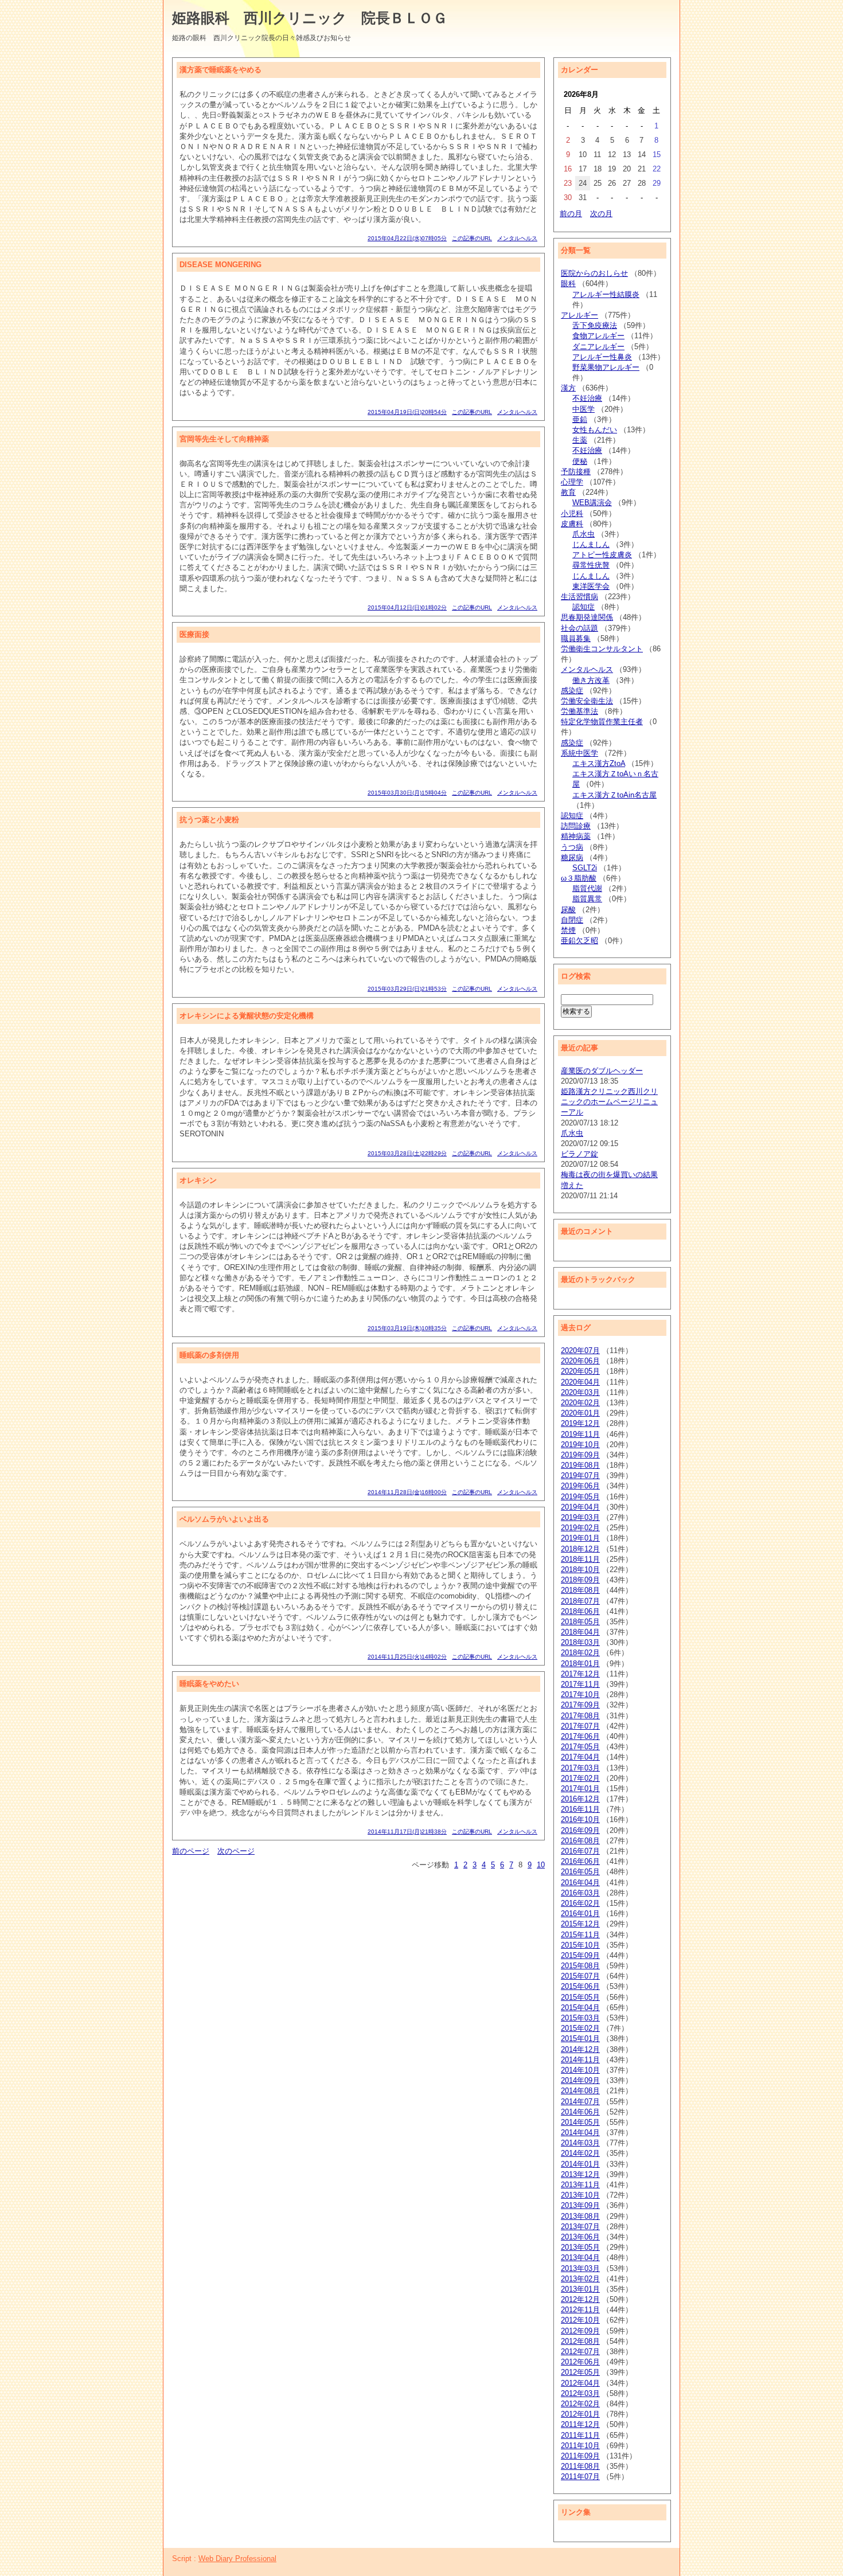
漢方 (568, 388)
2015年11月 (580, 1935)
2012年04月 (580, 2383)
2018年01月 (580, 1664)
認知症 (584, 607)
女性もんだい (595, 430)
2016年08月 (580, 1841)
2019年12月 (580, 1423)
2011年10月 (580, 2446)
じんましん (591, 544)
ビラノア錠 (579, 1154)
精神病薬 (576, 836)
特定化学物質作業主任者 (602, 722)
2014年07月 (580, 2102)
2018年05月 (580, 1622)
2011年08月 (580, 2466)
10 (541, 1865)
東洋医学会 (591, 586)
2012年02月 (580, 2404)
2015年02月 (580, 2028)
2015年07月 (580, 1976)
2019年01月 (580, 1538)
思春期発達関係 (587, 617)
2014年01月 (580, 2164)
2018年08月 (580, 1590)
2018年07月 (580, 1601)
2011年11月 (580, 2435)
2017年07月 (580, 1726)
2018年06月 (580, 1611)
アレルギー (579, 315)
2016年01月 (580, 1914)
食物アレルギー (598, 336)
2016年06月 (580, 1861)
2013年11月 (580, 2185)
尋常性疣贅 (591, 565)
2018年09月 (580, 1580)
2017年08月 (580, 1716)
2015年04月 (580, 2008)
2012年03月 (580, 2393)
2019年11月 (580, 1434)
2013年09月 (580, 2205)
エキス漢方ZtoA (599, 763)
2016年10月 (580, 1819)
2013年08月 (580, 2216)
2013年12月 (580, 2174)
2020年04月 (580, 1382)
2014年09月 (580, 2080)
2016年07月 (580, 1851)
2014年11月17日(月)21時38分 (407, 1832)
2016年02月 (580, 1903)
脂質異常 (587, 899)
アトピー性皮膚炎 (602, 555)
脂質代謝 (587, 888)
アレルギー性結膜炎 (606, 294)
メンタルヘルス (517, 238)
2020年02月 (580, 1403)
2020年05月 (580, 1371)
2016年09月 (580, 1830)
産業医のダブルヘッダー (602, 1071)
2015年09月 (580, 1955)
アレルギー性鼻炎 (602, 357)
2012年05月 (580, 2372)
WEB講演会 (592, 503)
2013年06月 (580, 2237)
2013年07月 (580, 2227)
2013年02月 (580, 2279)
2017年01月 (580, 1789)
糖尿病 (572, 857)
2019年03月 (580, 1517)
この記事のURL (472, 238)
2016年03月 (580, 1893)
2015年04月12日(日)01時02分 (407, 607)
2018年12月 (580, 1549)
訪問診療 (576, 826)
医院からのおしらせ (594, 273)
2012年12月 (580, 2299)
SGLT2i (585, 868)
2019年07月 (580, 1475)
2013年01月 (580, 2289)
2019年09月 (580, 1455)
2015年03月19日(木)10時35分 (407, 1328)
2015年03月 (580, 2018)
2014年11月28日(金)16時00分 (407, 1492)
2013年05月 (580, 2247)
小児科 (572, 513)
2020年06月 (580, 1361)
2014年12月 (580, 2049)
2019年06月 (580, 1486)
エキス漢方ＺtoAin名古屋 (614, 795)
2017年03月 (580, 1768)
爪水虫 (584, 534)
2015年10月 (580, 1945)
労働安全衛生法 (587, 701)
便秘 (580, 461)
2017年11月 (580, 1684)
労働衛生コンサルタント (602, 649)
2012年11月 (580, 2310)
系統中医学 (579, 753)
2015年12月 (580, 1924)
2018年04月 (580, 1632)
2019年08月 (580, 1465)
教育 (568, 492)
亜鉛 (580, 419)
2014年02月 (580, 2153)
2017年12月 (580, 1674)
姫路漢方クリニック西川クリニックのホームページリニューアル (609, 1102)
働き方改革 (591, 680)
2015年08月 (580, 1966)
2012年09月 (580, 2331)
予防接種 (576, 472)
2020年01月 (580, 1413)
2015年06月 (580, 1986)
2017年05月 (580, 1747)
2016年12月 (580, 1799)
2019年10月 (580, 1445)
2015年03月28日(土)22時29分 (407, 1153)
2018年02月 (580, 1653)
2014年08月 (580, 2091)
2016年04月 (580, 1883)
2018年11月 (580, 1559)
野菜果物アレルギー (606, 367)
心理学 (572, 482)
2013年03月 (580, 2268)
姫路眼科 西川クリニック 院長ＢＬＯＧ (310, 18)
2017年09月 (580, 1705)
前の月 (571, 214)
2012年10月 (580, 2320)
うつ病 (572, 847)
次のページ (236, 1851)
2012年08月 (580, 2341)
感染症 (572, 691)
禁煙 (568, 930)
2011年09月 (580, 2456)
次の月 (601, 214)
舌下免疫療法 (595, 325)
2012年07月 (580, 2352)
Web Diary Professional (237, 2559)
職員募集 (576, 638)
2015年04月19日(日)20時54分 (407, 412)
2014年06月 (580, 2112)
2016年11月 (580, 1809)
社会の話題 (579, 628)
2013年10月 (580, 2195)
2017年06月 (580, 1736)
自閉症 (572, 920)
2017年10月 (580, 1694)
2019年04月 (580, 1507)
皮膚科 (572, 524)
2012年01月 (580, 2414)
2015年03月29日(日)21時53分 (407, 989)
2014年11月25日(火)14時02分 (407, 1657)
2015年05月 (580, 1997)
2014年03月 (580, 2143)
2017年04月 (580, 1757)
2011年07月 (580, 2477)
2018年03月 (580, 1642)
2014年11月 (580, 2060)
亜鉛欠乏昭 (579, 941)
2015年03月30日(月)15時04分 (407, 793)
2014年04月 (580, 2133)
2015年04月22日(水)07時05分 (407, 238)
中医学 (584, 409)
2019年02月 (580, 1528)
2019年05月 (580, 1497)
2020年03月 (580, 1392)
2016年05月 (580, 1872)
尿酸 (568, 910)
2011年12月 (580, 2424)
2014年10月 (580, 2070)
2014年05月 (580, 2122)
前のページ (191, 1851)
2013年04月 (580, 2258)
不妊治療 (587, 398)
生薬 (580, 440)
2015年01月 (580, 2038)
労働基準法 (579, 711)
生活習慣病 (579, 597)
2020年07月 (580, 1350)
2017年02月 (580, 1778)
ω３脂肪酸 (579, 878)
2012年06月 (580, 2362)
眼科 (568, 284)
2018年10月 (580, 1570)
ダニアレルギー (598, 347)
